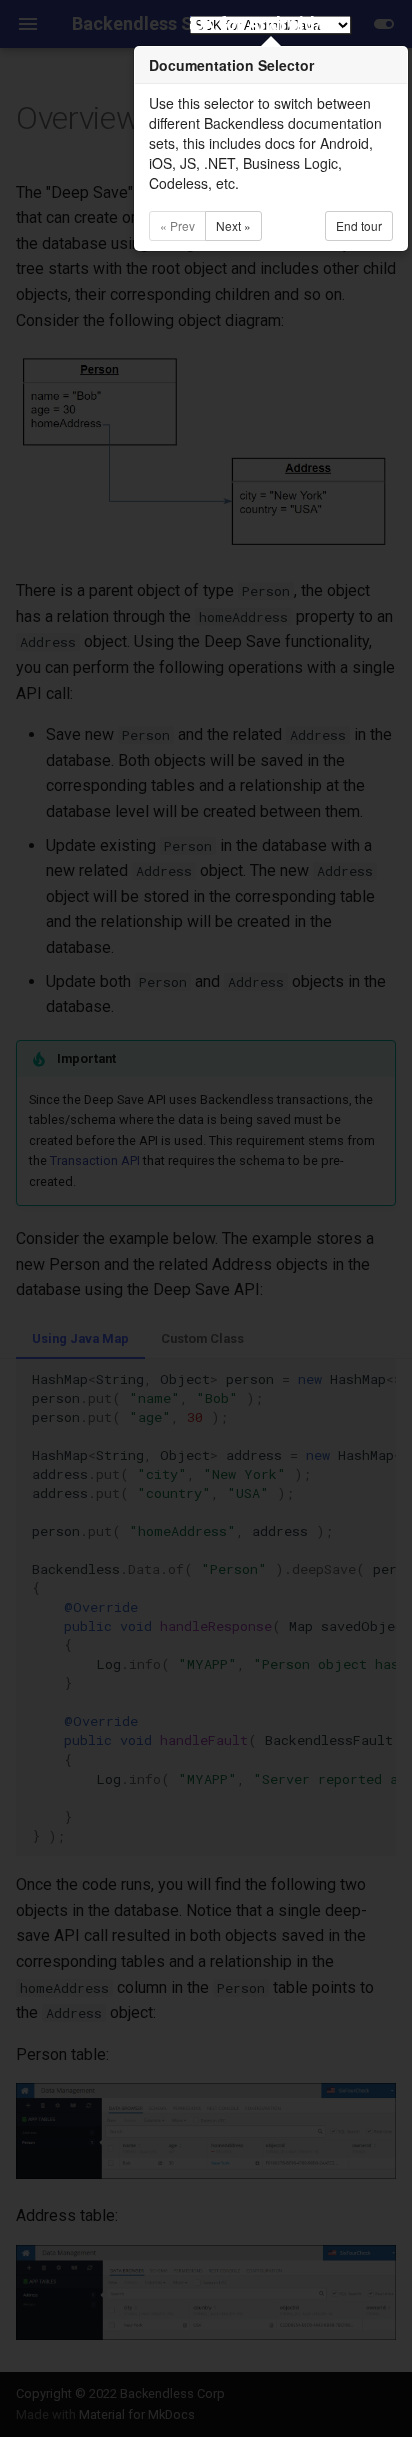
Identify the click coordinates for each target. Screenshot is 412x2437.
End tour (359, 225)
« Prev (177, 225)
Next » (233, 225)
